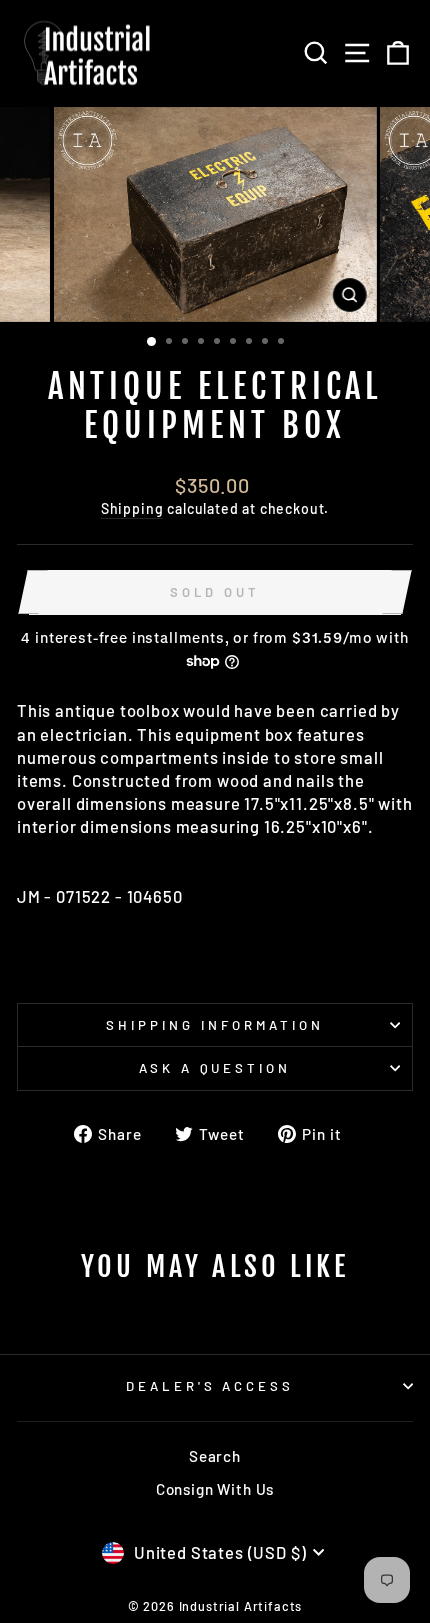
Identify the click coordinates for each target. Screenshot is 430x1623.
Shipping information (215, 1025)
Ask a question (215, 1068)
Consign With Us (215, 1489)
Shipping (132, 508)
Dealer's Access (210, 1386)
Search (215, 1456)
